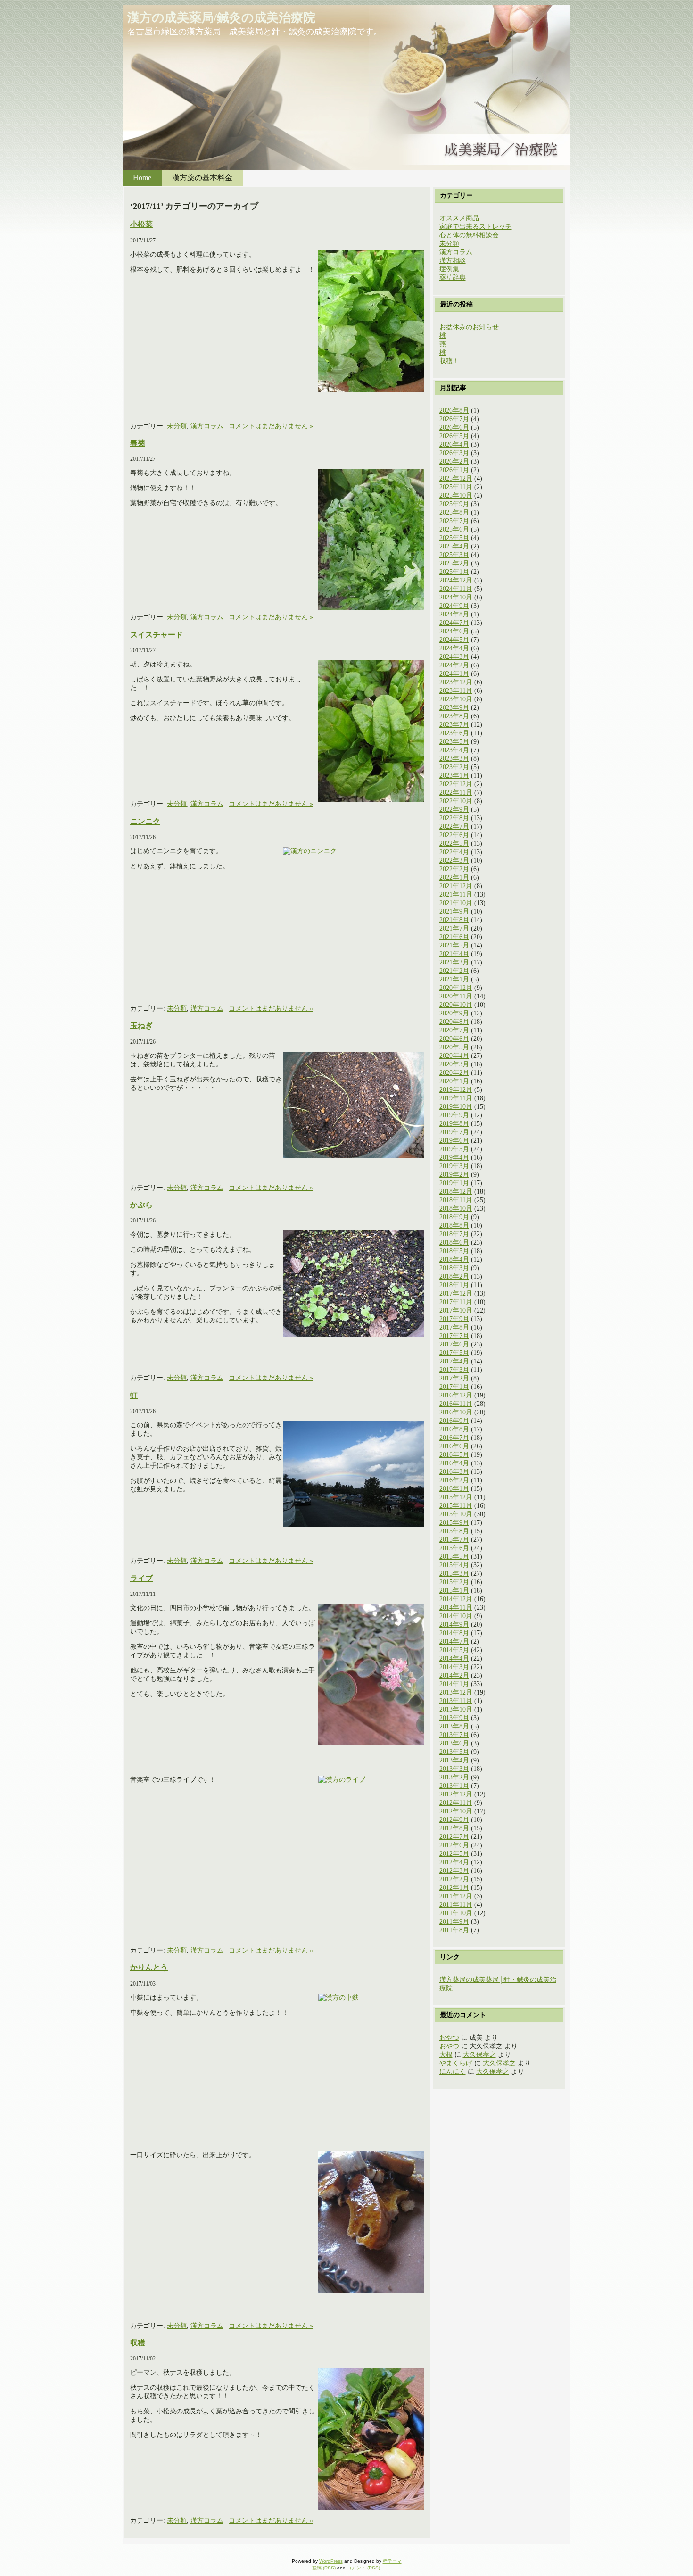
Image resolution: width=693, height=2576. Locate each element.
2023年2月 (454, 767)
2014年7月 (454, 1641)
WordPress (331, 2561)
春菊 (138, 443)
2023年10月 (456, 699)
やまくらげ (456, 2063)
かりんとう (149, 1967)
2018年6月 (454, 1242)
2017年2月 (454, 1378)
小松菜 (141, 224)
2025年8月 (454, 512)
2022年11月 (456, 793)
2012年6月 (454, 1845)
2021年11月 (456, 894)
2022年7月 (454, 827)
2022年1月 (454, 877)
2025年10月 (456, 495)
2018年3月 (454, 1268)
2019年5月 (454, 1149)
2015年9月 (454, 1523)
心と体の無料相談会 (469, 235)
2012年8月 (454, 1828)
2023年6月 (454, 733)
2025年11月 (456, 487)
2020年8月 (454, 1022)
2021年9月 (454, 911)
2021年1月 (454, 979)
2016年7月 (454, 1438)
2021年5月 (454, 945)
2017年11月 (456, 1302)
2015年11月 (456, 1506)
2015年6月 (454, 1548)
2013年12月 (456, 1692)
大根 (446, 2055)
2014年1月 (454, 1684)
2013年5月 (454, 1752)
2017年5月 (454, 1353)
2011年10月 (456, 1913)
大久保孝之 (479, 2055)
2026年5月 (454, 436)
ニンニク (145, 821)
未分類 (177, 426)
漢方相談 (453, 261)
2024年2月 (454, 665)
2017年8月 (454, 1327)
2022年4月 (454, 852)
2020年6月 (454, 1039)
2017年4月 (454, 1361)
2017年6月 (454, 1344)
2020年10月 (456, 1005)
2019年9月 (454, 1115)
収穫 (138, 2343)
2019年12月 (456, 1090)
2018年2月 (454, 1276)
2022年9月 (454, 810)
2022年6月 (454, 835)
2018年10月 (456, 1209)
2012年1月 (454, 1888)
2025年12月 (456, 478)
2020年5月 (454, 1047)
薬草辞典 (453, 278)
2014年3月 (454, 1667)
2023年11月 (456, 691)
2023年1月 (454, 776)
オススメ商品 (459, 218)
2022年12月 (456, 784)
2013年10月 (456, 1709)
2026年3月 (454, 453)
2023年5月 (454, 742)
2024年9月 (454, 606)
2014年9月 (454, 1625)
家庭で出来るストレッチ (476, 227)
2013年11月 (456, 1701)
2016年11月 (456, 1404)
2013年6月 (454, 1743)
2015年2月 (454, 1582)
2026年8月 (454, 411)
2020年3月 (454, 1064)
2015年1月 (454, 1591)
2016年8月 (454, 1429)
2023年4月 (454, 750)
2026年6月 (454, 428)
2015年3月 (454, 1574)
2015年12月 (456, 1497)
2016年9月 (454, 1421)
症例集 (449, 269)
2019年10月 (456, 1107)
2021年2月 (454, 971)
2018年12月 (456, 1192)
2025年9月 (454, 504)
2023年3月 (454, 759)
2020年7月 (454, 1030)
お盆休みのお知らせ (469, 327)
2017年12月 (456, 1293)
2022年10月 (456, 801)
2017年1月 (454, 1387)
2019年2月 (454, 1175)
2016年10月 (456, 1412)
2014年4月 (454, 1658)
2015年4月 (454, 1565)
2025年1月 (454, 572)
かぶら (141, 1205)
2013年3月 (454, 1769)
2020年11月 (456, 996)
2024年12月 (456, 580)
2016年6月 (454, 1446)
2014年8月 (454, 1633)
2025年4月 (454, 546)
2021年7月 (454, 928)
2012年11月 (456, 1803)
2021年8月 (454, 920)
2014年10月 (456, 1616)
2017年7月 (454, 1336)
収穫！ (449, 361)
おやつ (449, 2038)
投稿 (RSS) (324, 2568)
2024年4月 (454, 648)
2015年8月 (454, 1531)
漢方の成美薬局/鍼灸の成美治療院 (221, 18)
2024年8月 (454, 614)
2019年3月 (454, 1166)
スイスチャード (157, 635)
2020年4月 (454, 1056)
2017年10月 (456, 1310)
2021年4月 (454, 954)
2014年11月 (456, 1608)
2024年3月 (454, 657)
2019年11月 (456, 1098)
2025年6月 (454, 529)
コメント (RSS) (363, 2568)
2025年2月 (454, 563)
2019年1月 (454, 1183)
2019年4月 (454, 1158)
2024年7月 (454, 623)
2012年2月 (454, 1879)
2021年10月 (456, 903)
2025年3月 (454, 555)
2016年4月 (454, 1463)
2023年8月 (454, 716)
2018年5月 (454, 1251)
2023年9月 (454, 708)
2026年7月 (454, 419)
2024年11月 (456, 589)
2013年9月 (454, 1718)
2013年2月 (454, 1777)
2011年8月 (454, 1930)
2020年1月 (454, 1081)
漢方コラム (207, 426)
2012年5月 (454, 1854)
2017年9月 (454, 1319)
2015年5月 (454, 1557)
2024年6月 (454, 631)
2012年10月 (456, 1811)
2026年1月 (454, 470)
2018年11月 (456, 1200)
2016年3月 (454, 1472)
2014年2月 (454, 1675)
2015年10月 (456, 1514)
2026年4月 (454, 445)
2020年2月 (454, 1073)
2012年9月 (454, 1820)
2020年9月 (454, 1013)
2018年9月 (454, 1217)
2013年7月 (454, 1735)
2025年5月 (454, 538)
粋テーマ (392, 2561)
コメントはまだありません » (271, 426)
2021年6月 (454, 937)
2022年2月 (454, 869)
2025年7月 (454, 521)
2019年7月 (454, 1132)
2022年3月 (454, 860)
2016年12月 (456, 1395)
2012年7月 (454, 1837)
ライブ (141, 1578)
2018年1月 (454, 1285)
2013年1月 (454, 1786)
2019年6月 (454, 1141)
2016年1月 (454, 1489)
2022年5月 (454, 843)
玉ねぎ (141, 1026)
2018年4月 (454, 1259)
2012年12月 (456, 1794)
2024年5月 (454, 640)
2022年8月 (454, 818)
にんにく (453, 2072)
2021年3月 (454, 962)
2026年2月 (454, 461)
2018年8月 (454, 1226)
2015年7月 (454, 1540)
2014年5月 (454, 1650)
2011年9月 (454, 1922)
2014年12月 (456, 1599)
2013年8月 (454, 1726)
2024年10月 (456, 597)
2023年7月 (454, 725)
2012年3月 (454, 1871)
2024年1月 (454, 674)
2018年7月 (454, 1234)
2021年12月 (456, 886)
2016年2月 (454, 1480)
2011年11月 (456, 1905)
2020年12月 (456, 988)
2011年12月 (456, 1896)
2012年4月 (454, 1862)
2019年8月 (454, 1124)
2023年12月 (456, 682)
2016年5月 (454, 1455)
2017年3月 (454, 1370)
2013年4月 (454, 1760)
